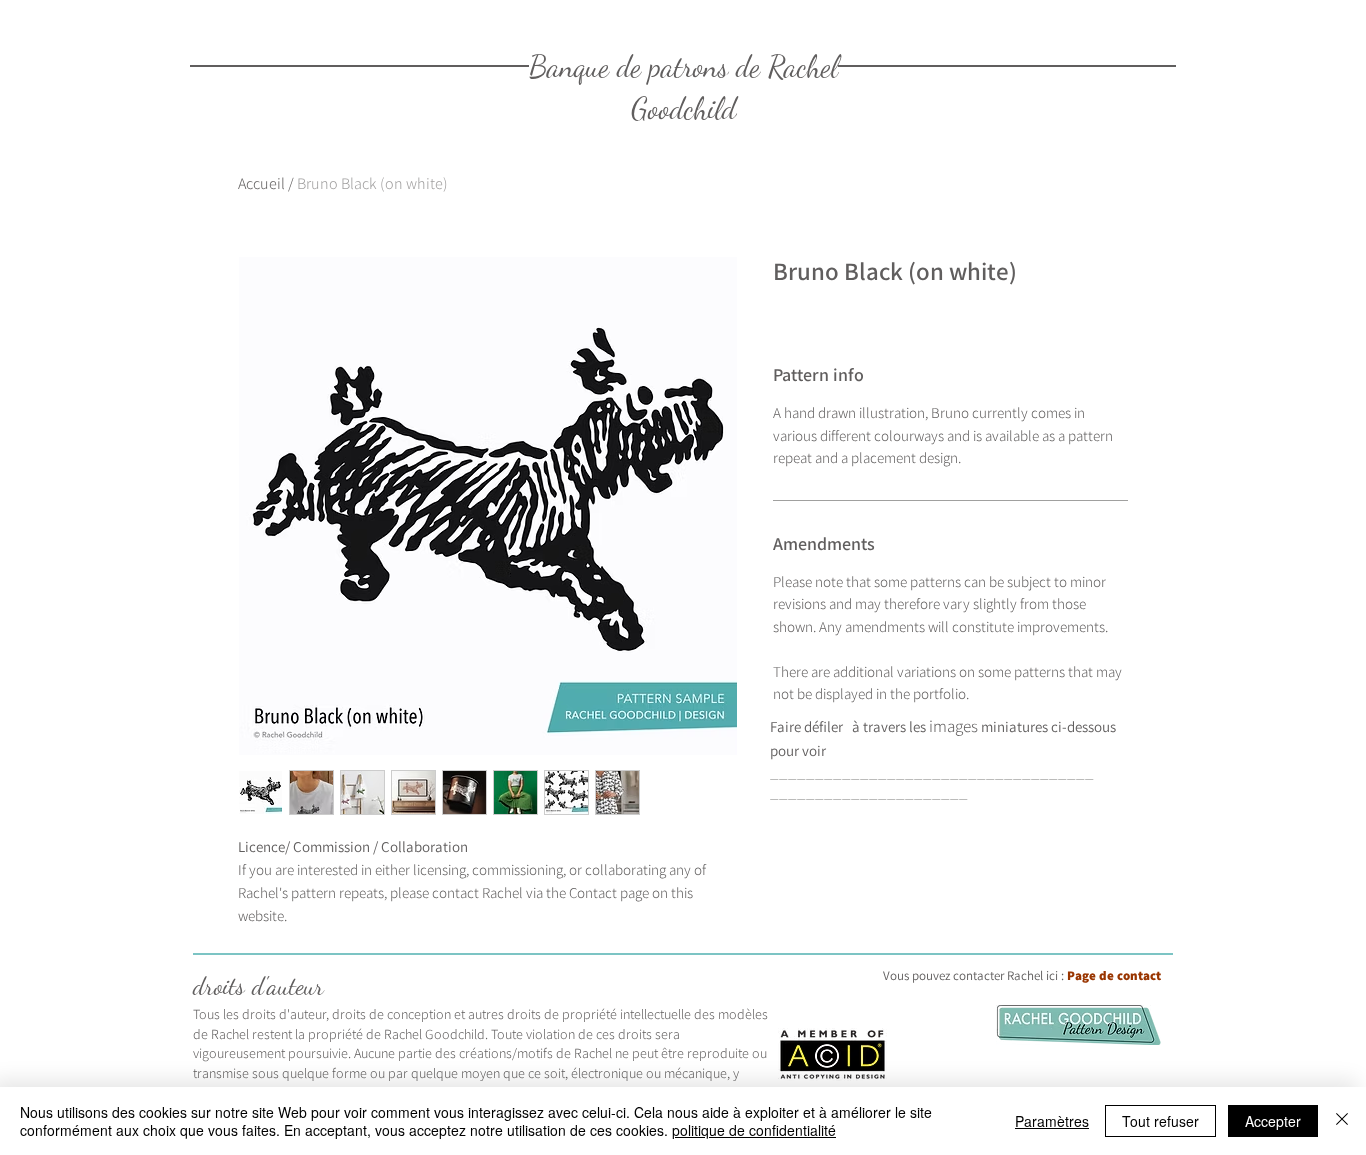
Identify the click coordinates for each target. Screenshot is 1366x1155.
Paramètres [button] (1052, 1121)
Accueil (261, 183)
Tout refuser (1160, 1121)
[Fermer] (1342, 1121)
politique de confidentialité (754, 1130)
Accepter (1273, 1121)
